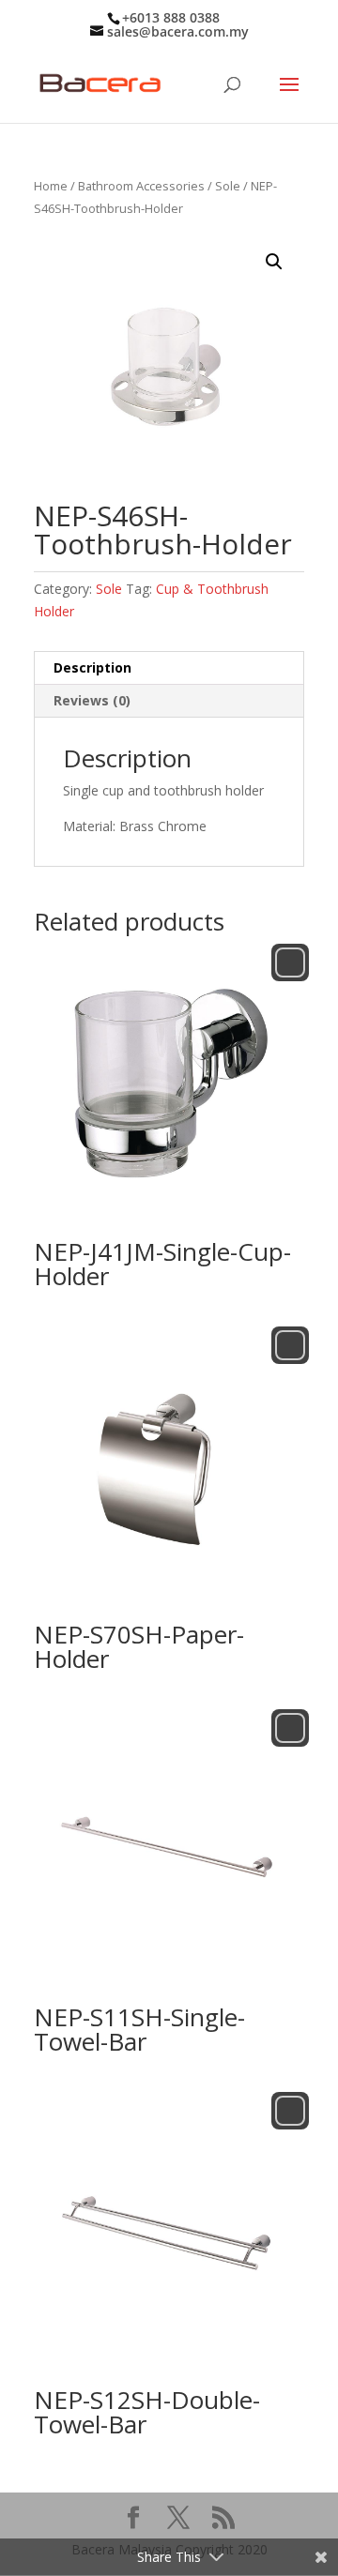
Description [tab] (92, 667)
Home (51, 186)
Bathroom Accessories (141, 186)
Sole (228, 186)
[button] (274, 262)
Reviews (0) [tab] (92, 700)
